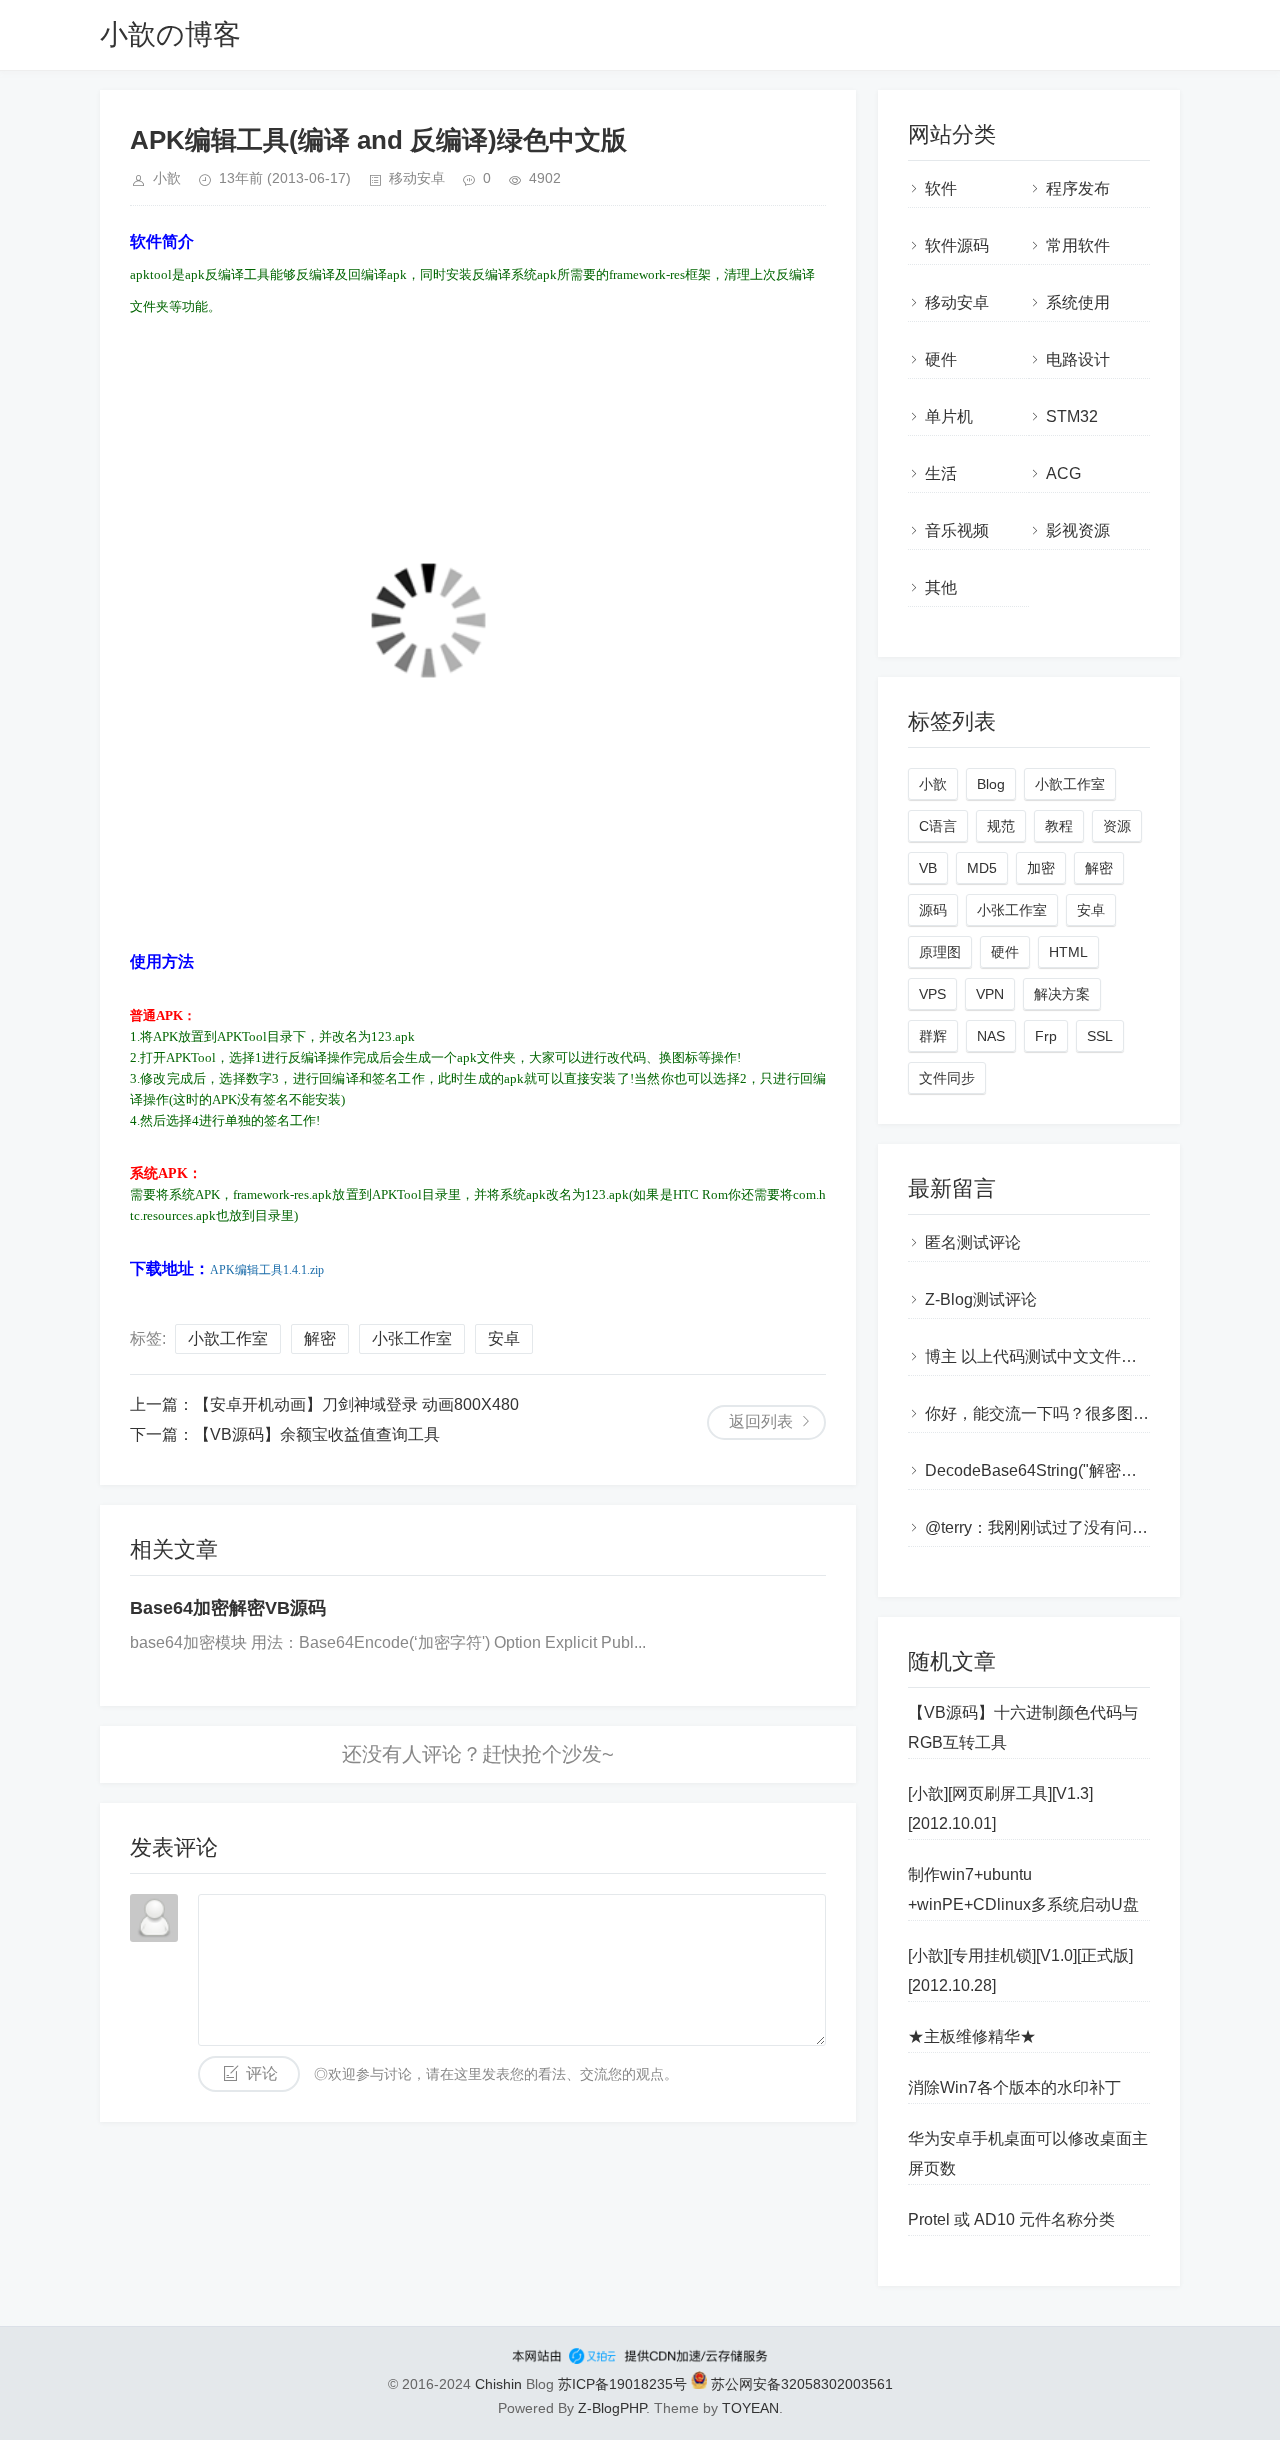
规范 (1001, 826)
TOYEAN (750, 2408)
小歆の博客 (170, 34)
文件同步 (947, 1078)
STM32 (1072, 416)
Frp (1046, 1036)
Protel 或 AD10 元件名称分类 (1011, 2219)
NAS (991, 1036)
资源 (1117, 826)
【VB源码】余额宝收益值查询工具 (317, 1434)
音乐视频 (957, 530)
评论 (262, 2073)
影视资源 (1078, 530)
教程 (1059, 826)
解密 (320, 1338)
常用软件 (1078, 245)
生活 (941, 473)
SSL (1100, 1036)
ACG (1063, 473)
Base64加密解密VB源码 (228, 1608)
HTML (1068, 952)
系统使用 (1078, 302)
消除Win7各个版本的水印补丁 (1014, 2087)
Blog (991, 784)
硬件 (941, 359)
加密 (1041, 868)
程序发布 (1078, 188)
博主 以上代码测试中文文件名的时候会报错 (1079, 1356)
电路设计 (1078, 359)
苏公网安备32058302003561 (800, 2384)
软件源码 (957, 245)
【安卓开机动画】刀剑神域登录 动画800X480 (356, 1404)
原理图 (940, 952)
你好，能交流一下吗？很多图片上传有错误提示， (1101, 1413)
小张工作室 (412, 1338)
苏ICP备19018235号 (622, 2384)
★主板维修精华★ (972, 2036)
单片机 (949, 416)
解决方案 (1062, 994)
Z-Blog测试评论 (981, 1299)
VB (928, 868)
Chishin (498, 2384)
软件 (941, 188)
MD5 (982, 868)
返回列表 (761, 1421)
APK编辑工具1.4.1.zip (267, 1270)
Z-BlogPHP (612, 2408)
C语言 (938, 826)
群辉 (933, 1036)
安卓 (504, 1338)
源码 (933, 910)
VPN (990, 994)
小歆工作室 (228, 1338)
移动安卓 (417, 178)
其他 (941, 587)
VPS (932, 994)
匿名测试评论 (973, 1242)
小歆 (933, 784)
